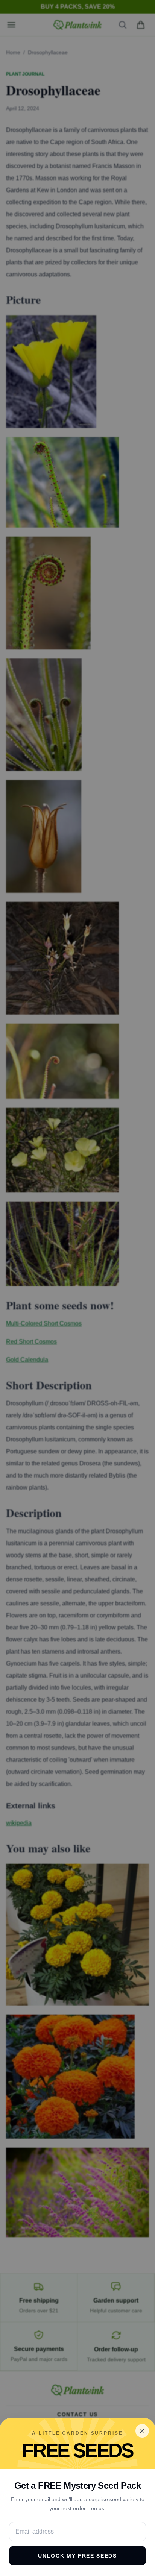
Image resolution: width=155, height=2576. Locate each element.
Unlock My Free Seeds (77, 2556)
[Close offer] (142, 2431)
